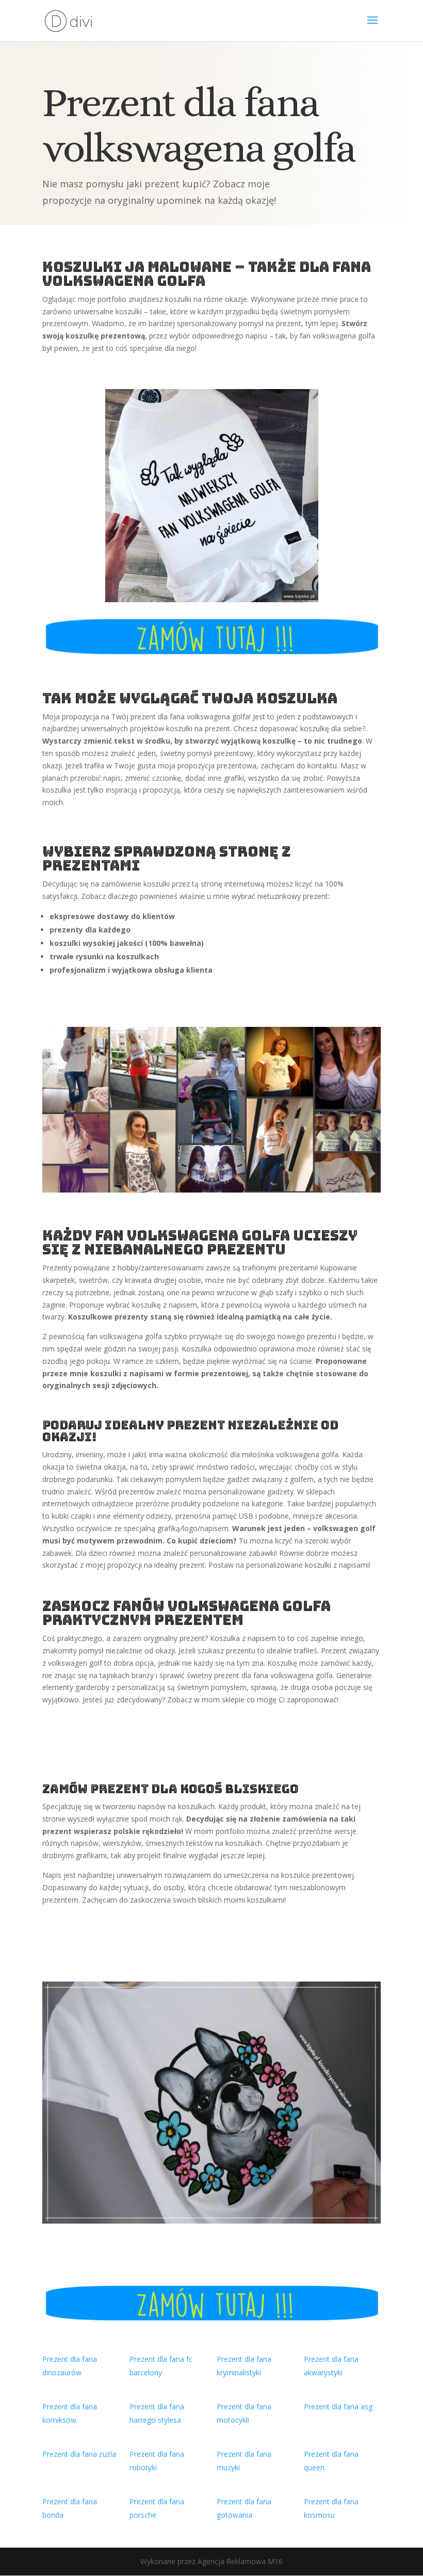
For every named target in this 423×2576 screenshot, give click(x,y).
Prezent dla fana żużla (79, 2454)
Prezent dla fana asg (338, 2406)
